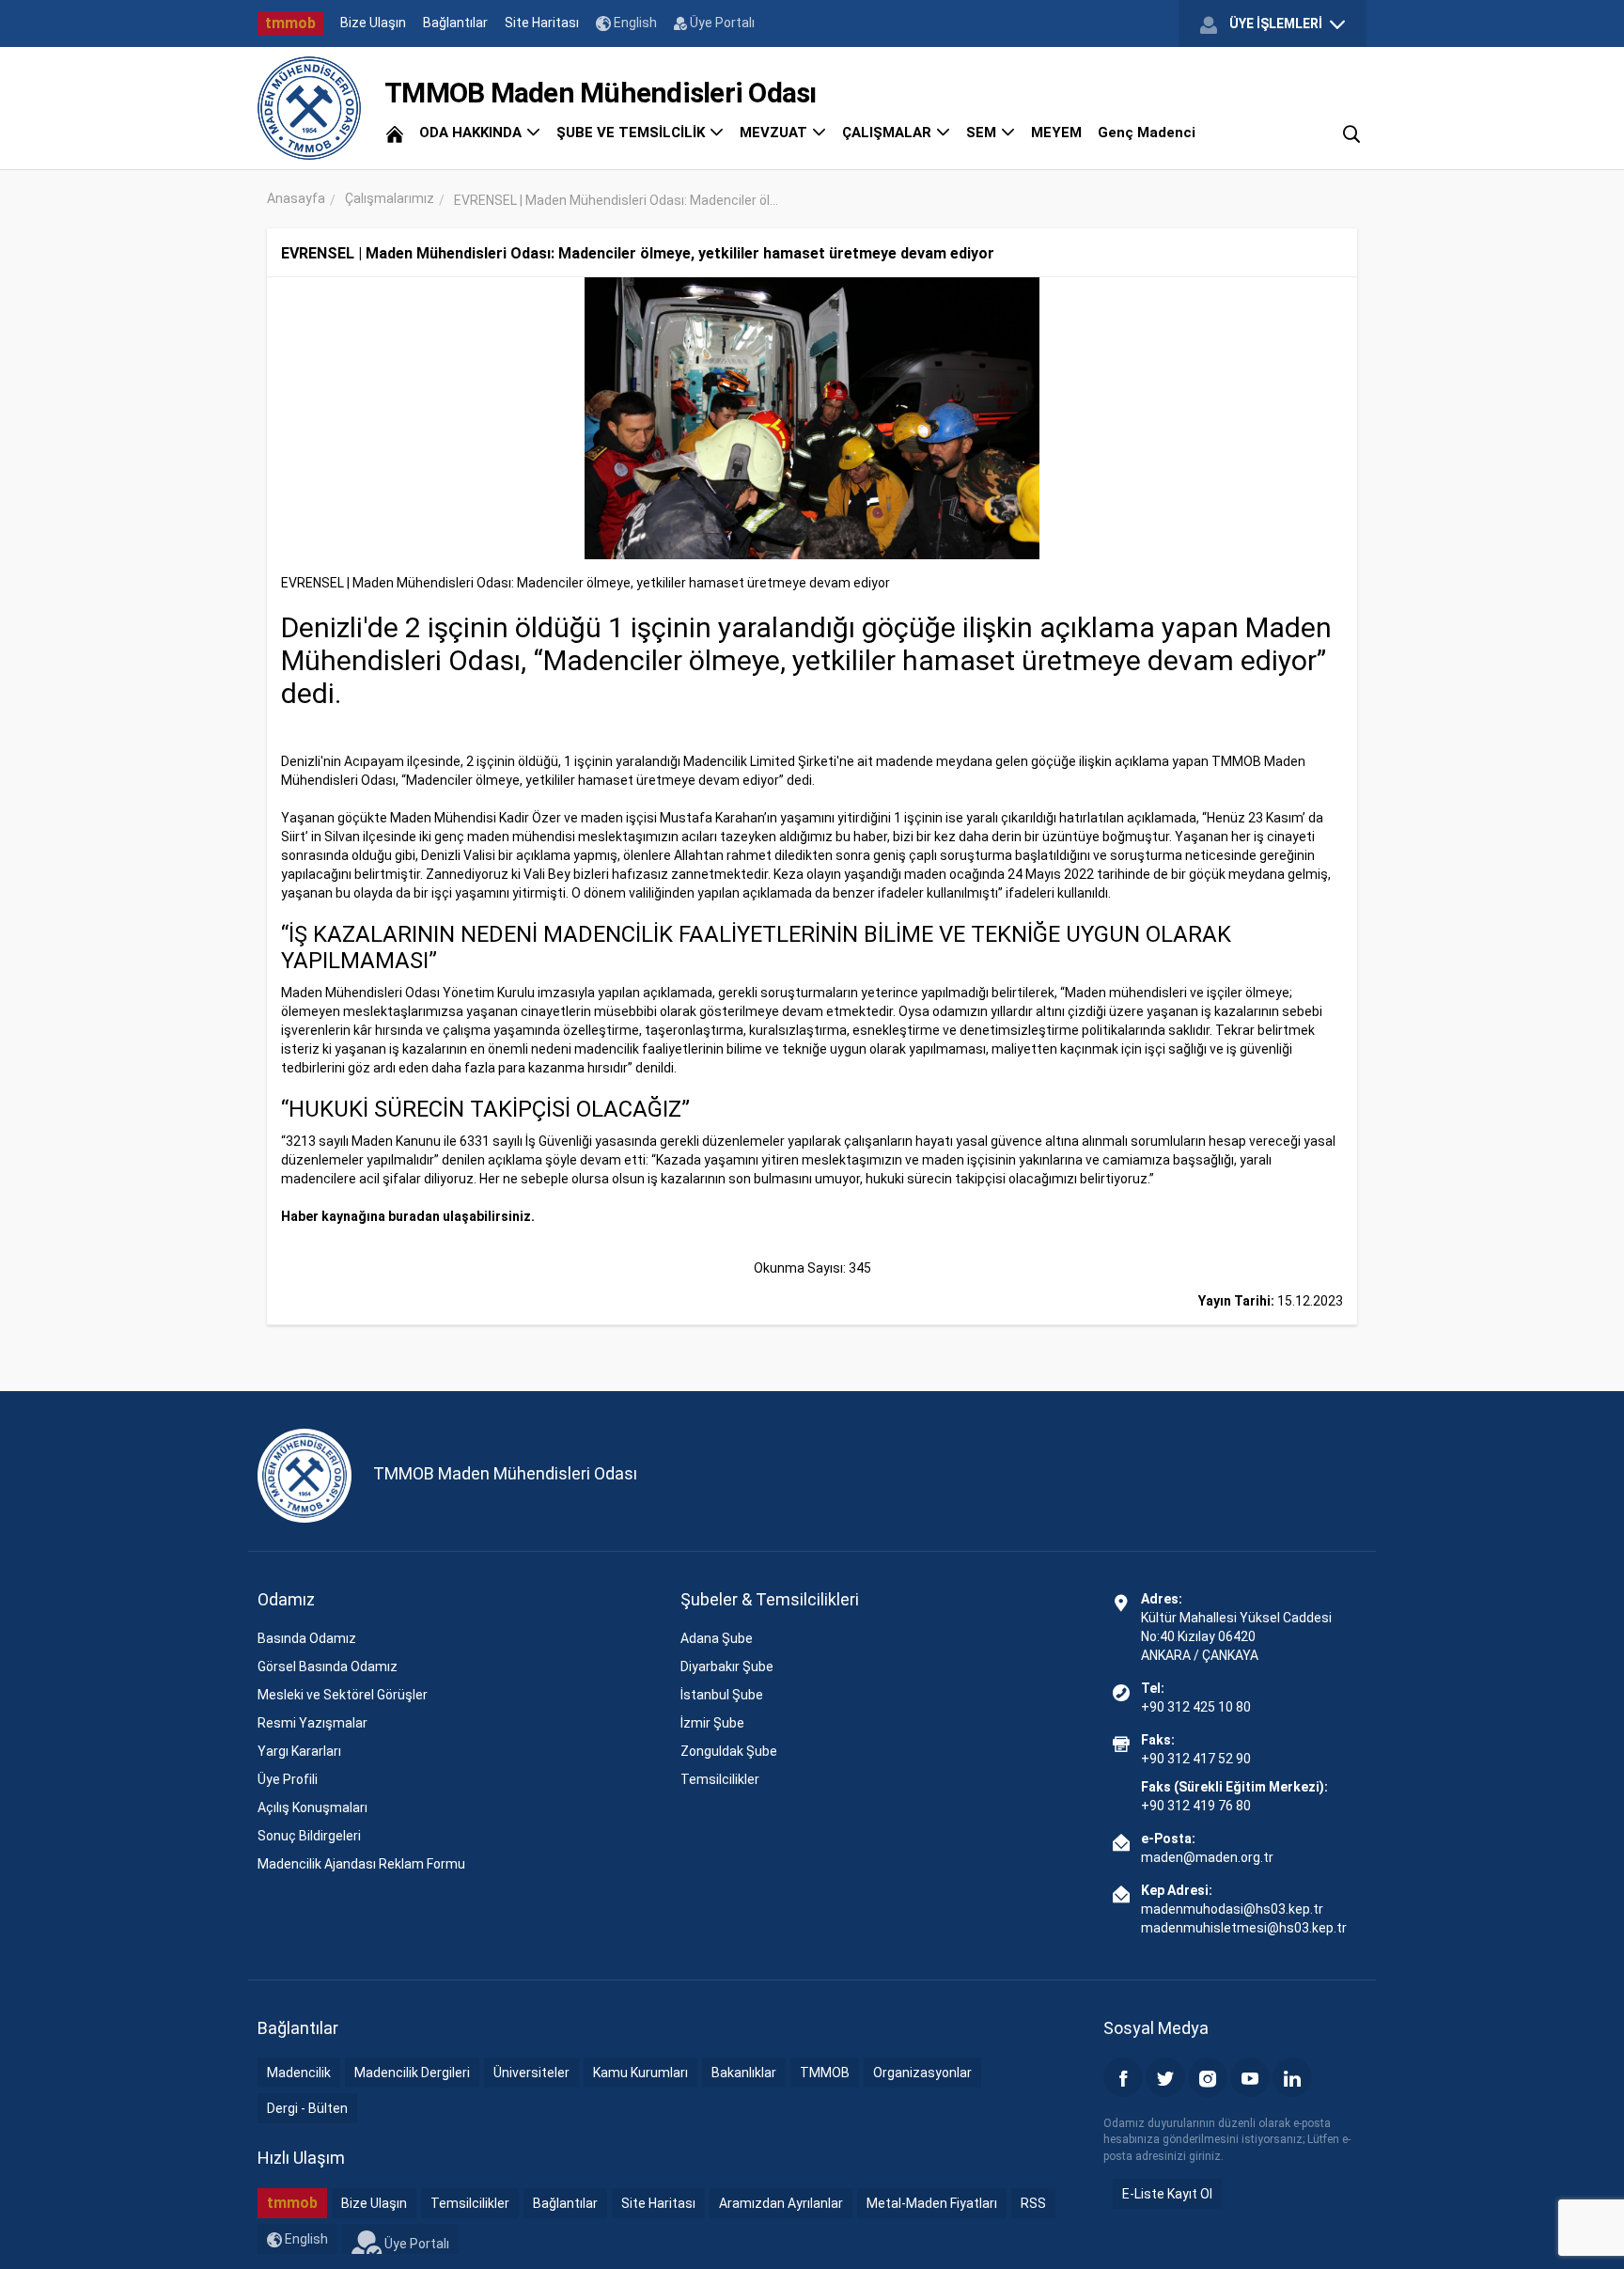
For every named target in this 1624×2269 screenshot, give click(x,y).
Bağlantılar (455, 23)
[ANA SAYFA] (395, 133)
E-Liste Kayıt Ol (1167, 2194)
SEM (983, 133)
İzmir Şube (712, 1723)
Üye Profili (288, 1779)
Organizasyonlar (922, 2073)
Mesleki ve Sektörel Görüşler (343, 1695)
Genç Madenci (1147, 133)
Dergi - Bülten (307, 2108)
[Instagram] (1208, 2077)
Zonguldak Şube (729, 1751)
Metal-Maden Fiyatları (932, 2203)
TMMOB (825, 2073)
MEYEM (1056, 133)
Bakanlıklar (744, 2073)
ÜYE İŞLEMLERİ (1276, 23)
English (634, 23)
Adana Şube (717, 1638)
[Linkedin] (1292, 2077)
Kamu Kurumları (640, 2073)
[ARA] (1351, 133)
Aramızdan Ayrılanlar (781, 2203)
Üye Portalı (721, 23)
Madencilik (299, 2073)
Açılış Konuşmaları (312, 1807)
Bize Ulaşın (373, 23)
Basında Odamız (307, 1638)
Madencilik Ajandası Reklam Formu (361, 1864)
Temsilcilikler (720, 1779)
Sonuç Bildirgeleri (309, 1836)
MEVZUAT (775, 133)
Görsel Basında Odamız (328, 1667)
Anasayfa (296, 198)
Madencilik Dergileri (412, 2073)
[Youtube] (1250, 2077)
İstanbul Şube (722, 1695)
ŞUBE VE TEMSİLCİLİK (632, 133)
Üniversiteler (531, 2073)
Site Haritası (542, 23)
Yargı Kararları (299, 1751)
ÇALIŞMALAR (889, 133)
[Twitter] (1165, 2077)
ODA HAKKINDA (472, 133)
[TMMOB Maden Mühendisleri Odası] (309, 108)
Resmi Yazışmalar (312, 1723)
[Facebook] (1123, 2077)
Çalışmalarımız (390, 198)
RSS (1033, 2203)
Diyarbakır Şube (727, 1667)
